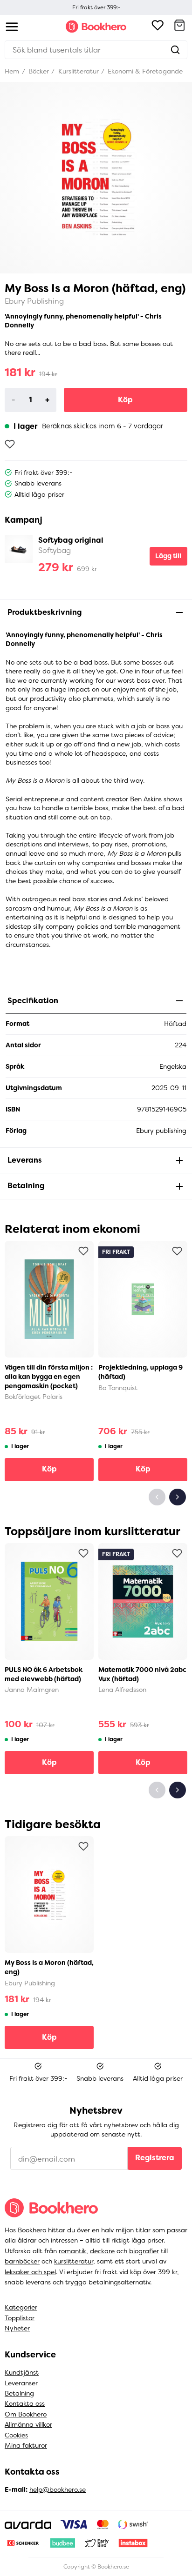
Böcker (38, 71)
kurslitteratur (74, 2261)
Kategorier (21, 2307)
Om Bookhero (26, 2414)
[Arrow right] (178, 1497)
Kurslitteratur (78, 71)
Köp (125, 400)
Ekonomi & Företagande (144, 71)
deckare (102, 2251)
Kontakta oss (25, 2403)
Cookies (16, 2435)
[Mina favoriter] (158, 27)
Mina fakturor (26, 2445)
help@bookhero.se (58, 2489)
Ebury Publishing (34, 301)
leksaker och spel (30, 2272)
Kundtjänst (22, 2372)
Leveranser (21, 2383)
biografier (144, 2251)
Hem (12, 71)
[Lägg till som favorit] (10, 444)
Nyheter (17, 2328)
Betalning (19, 2393)
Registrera (155, 2158)
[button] (179, 27)
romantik (72, 2251)
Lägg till (168, 556)
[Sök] (175, 50)
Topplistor (20, 2318)
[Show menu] (12, 27)
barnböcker (22, 2261)
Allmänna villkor (28, 2424)
